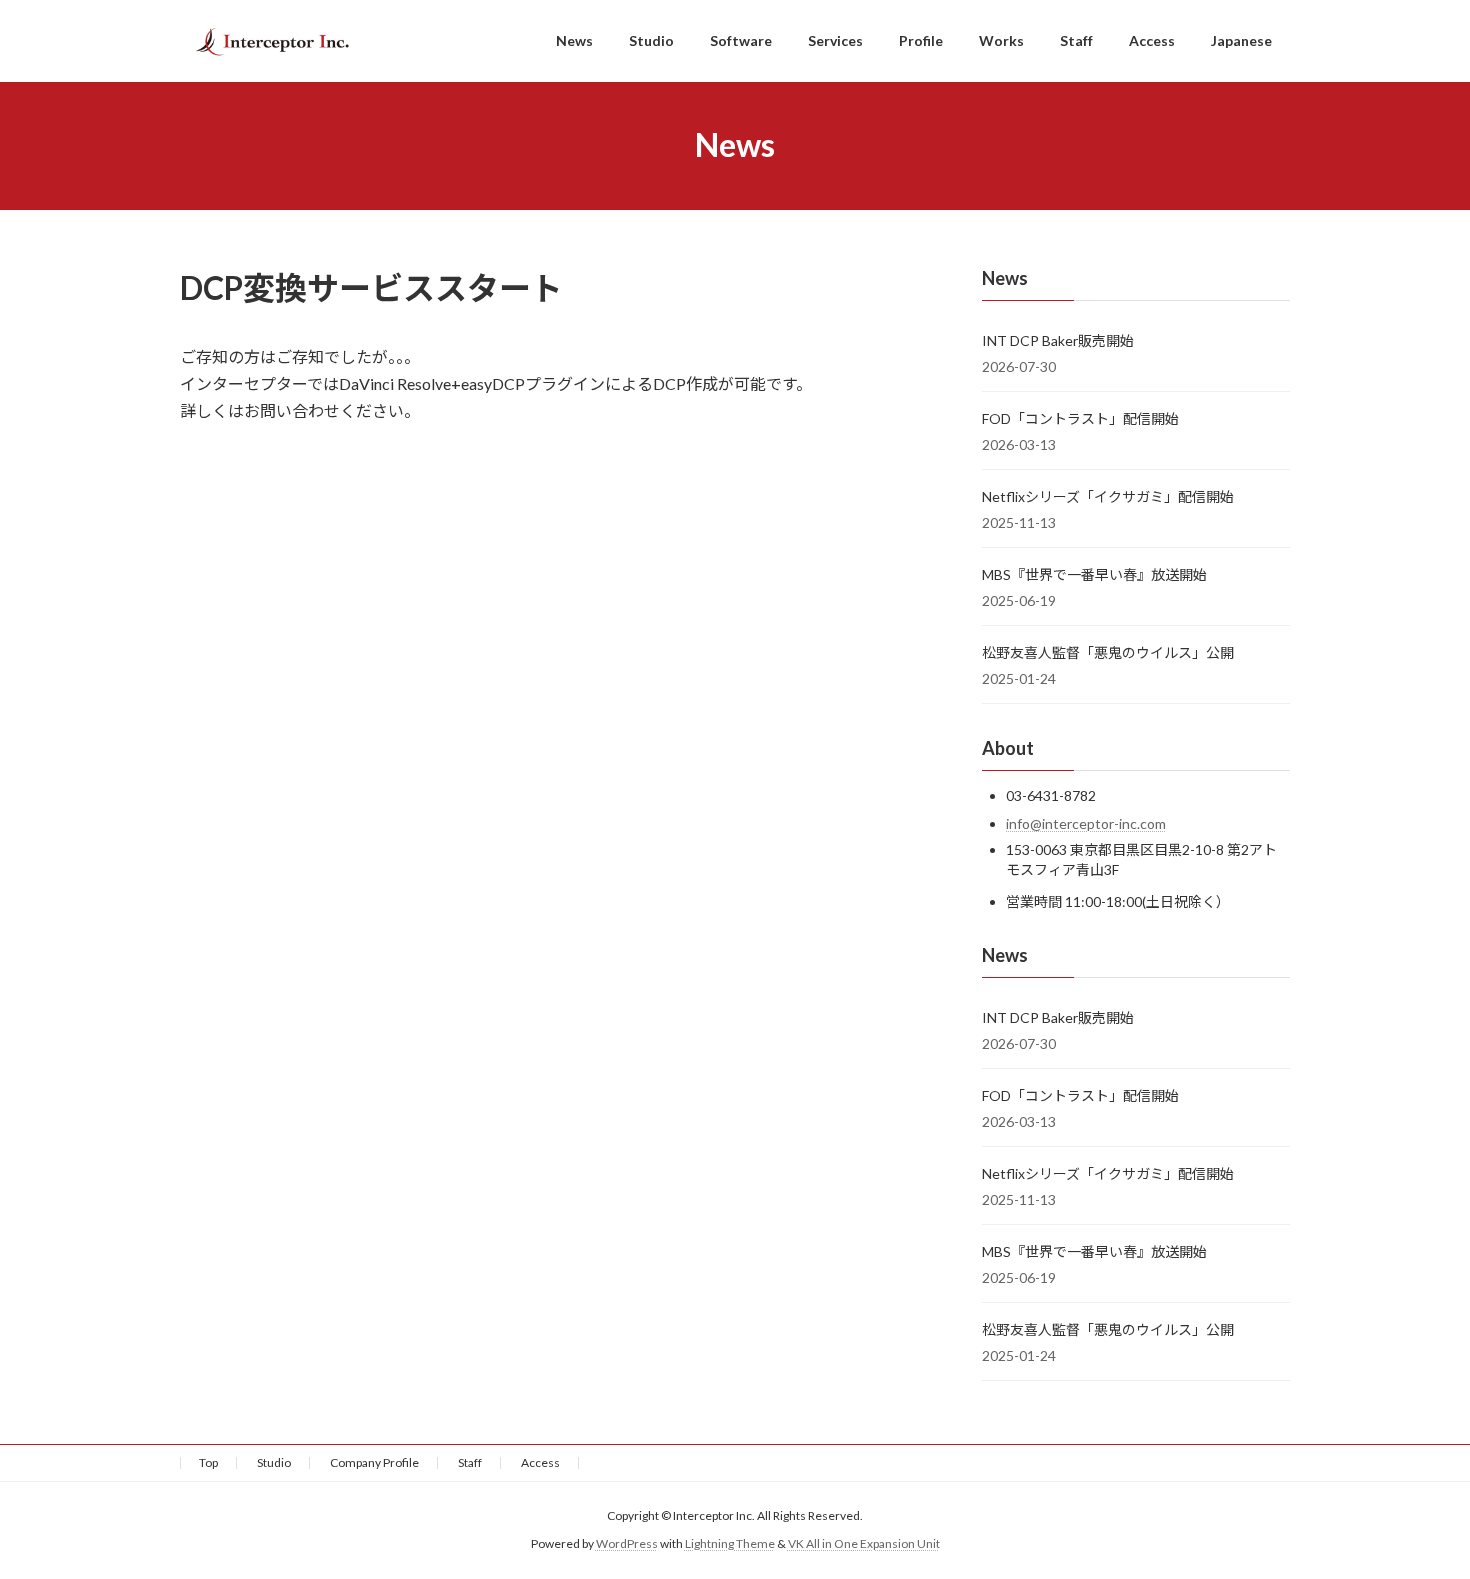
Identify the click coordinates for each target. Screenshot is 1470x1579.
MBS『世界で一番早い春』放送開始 (1094, 574)
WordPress (627, 1544)
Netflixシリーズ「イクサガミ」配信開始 (1108, 496)
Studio (274, 1462)
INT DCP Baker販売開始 (1058, 340)
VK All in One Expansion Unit (864, 1544)
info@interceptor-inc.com (1086, 823)
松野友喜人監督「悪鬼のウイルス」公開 (1108, 652)
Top (208, 1462)
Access (540, 1462)
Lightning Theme (730, 1544)
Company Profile (374, 1462)
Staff (470, 1462)
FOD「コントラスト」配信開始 (1080, 418)
